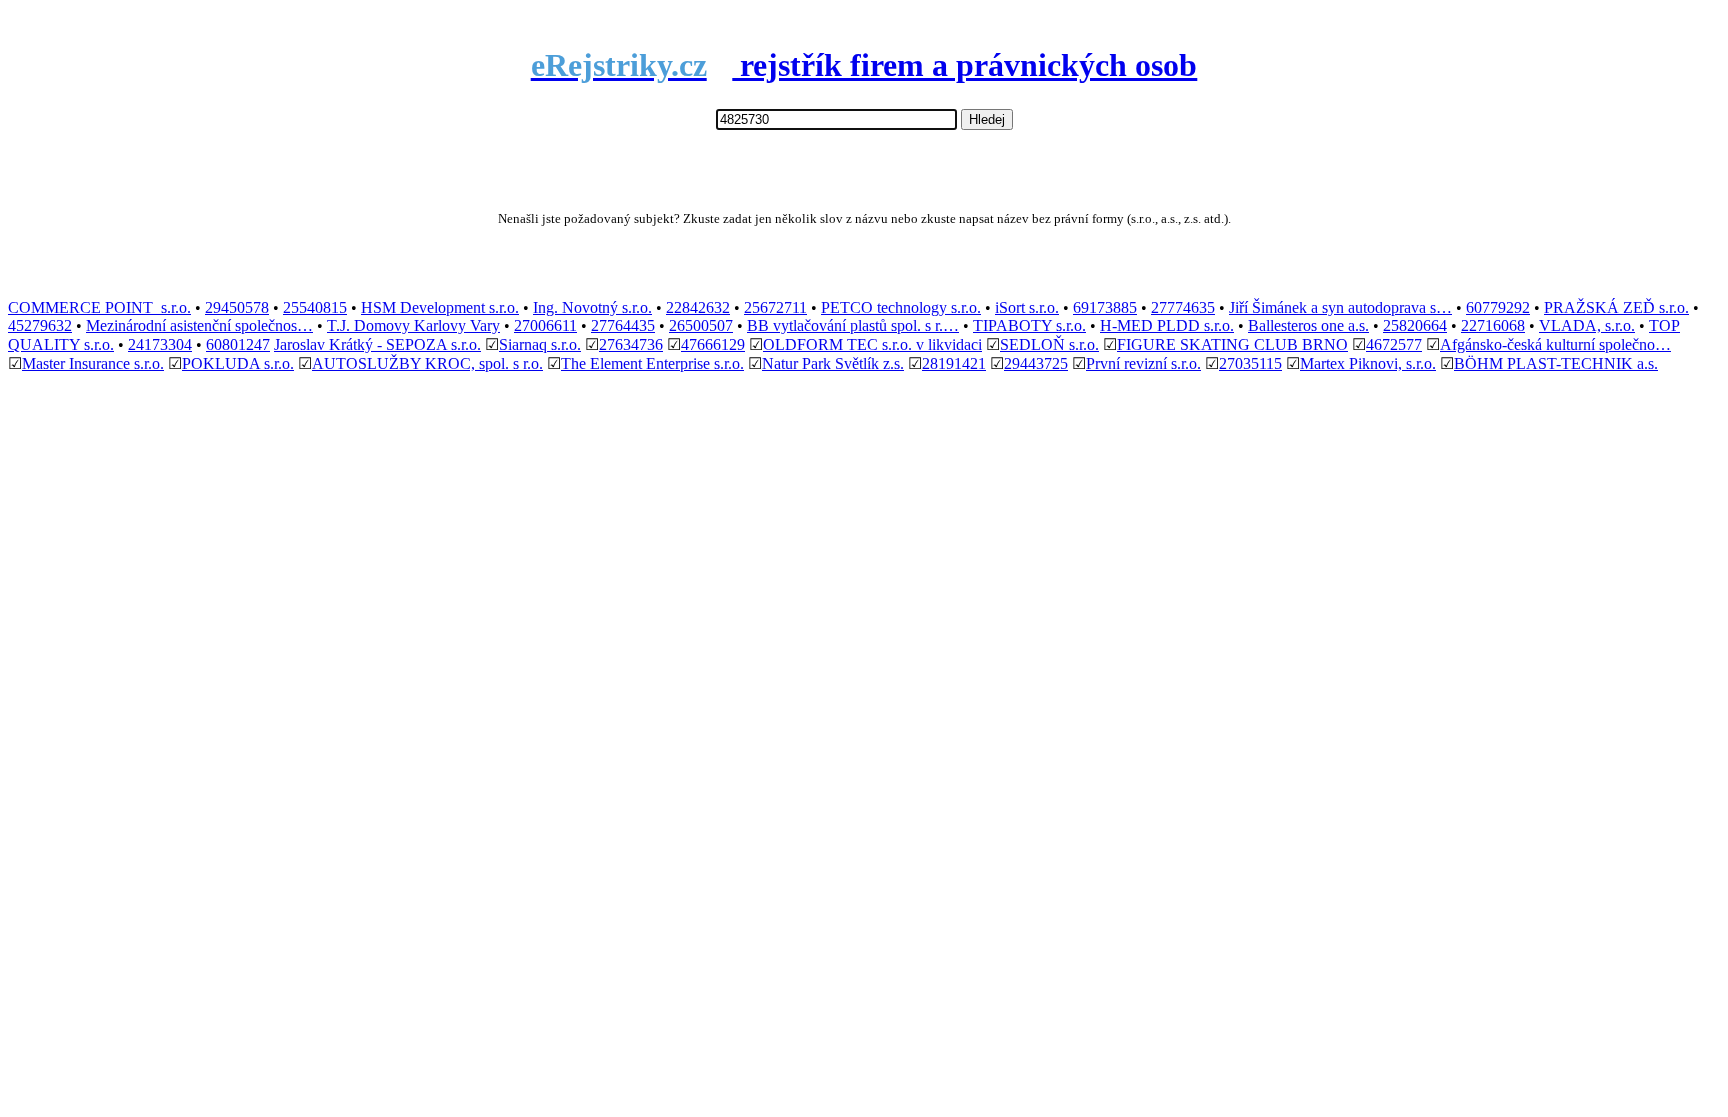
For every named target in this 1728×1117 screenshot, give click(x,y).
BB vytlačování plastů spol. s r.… (853, 325)
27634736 (631, 344)
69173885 (1105, 307)
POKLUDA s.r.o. (238, 363)
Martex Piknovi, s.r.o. (1368, 363)
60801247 (238, 344)
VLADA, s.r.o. (1587, 325)
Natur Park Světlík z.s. (833, 363)
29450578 (237, 307)
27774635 (1183, 307)
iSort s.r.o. (1027, 307)
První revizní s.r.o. (1143, 363)
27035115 (1250, 363)
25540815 (315, 307)
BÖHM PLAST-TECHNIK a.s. (1556, 363)
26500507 (701, 325)
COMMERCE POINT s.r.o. (99, 307)
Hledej (987, 119)
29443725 (1036, 363)
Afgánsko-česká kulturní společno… (1555, 344)
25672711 (775, 307)
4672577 (1394, 344)
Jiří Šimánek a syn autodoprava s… (1340, 307)
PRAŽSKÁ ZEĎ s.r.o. (1616, 307)
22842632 (698, 307)
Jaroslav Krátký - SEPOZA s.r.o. (377, 344)
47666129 (713, 344)
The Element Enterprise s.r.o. (652, 363)
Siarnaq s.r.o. (540, 344)
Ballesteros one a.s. (1308, 325)
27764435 (623, 325)
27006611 (545, 325)
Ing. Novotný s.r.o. (592, 307)
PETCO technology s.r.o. (901, 307)
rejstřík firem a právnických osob (864, 65)
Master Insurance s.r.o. (93, 363)
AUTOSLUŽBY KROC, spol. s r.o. (427, 363)
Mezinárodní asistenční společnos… (199, 325)
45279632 (40, 325)
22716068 (1493, 325)
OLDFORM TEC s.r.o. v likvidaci (872, 344)
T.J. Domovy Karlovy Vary (413, 325)
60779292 (1498, 307)
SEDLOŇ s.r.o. (1049, 344)
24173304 (160, 344)
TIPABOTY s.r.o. (1029, 325)
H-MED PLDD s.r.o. (1167, 325)
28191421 (954, 363)
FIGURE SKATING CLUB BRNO (1232, 344)
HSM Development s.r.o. (440, 307)
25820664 (1415, 325)
